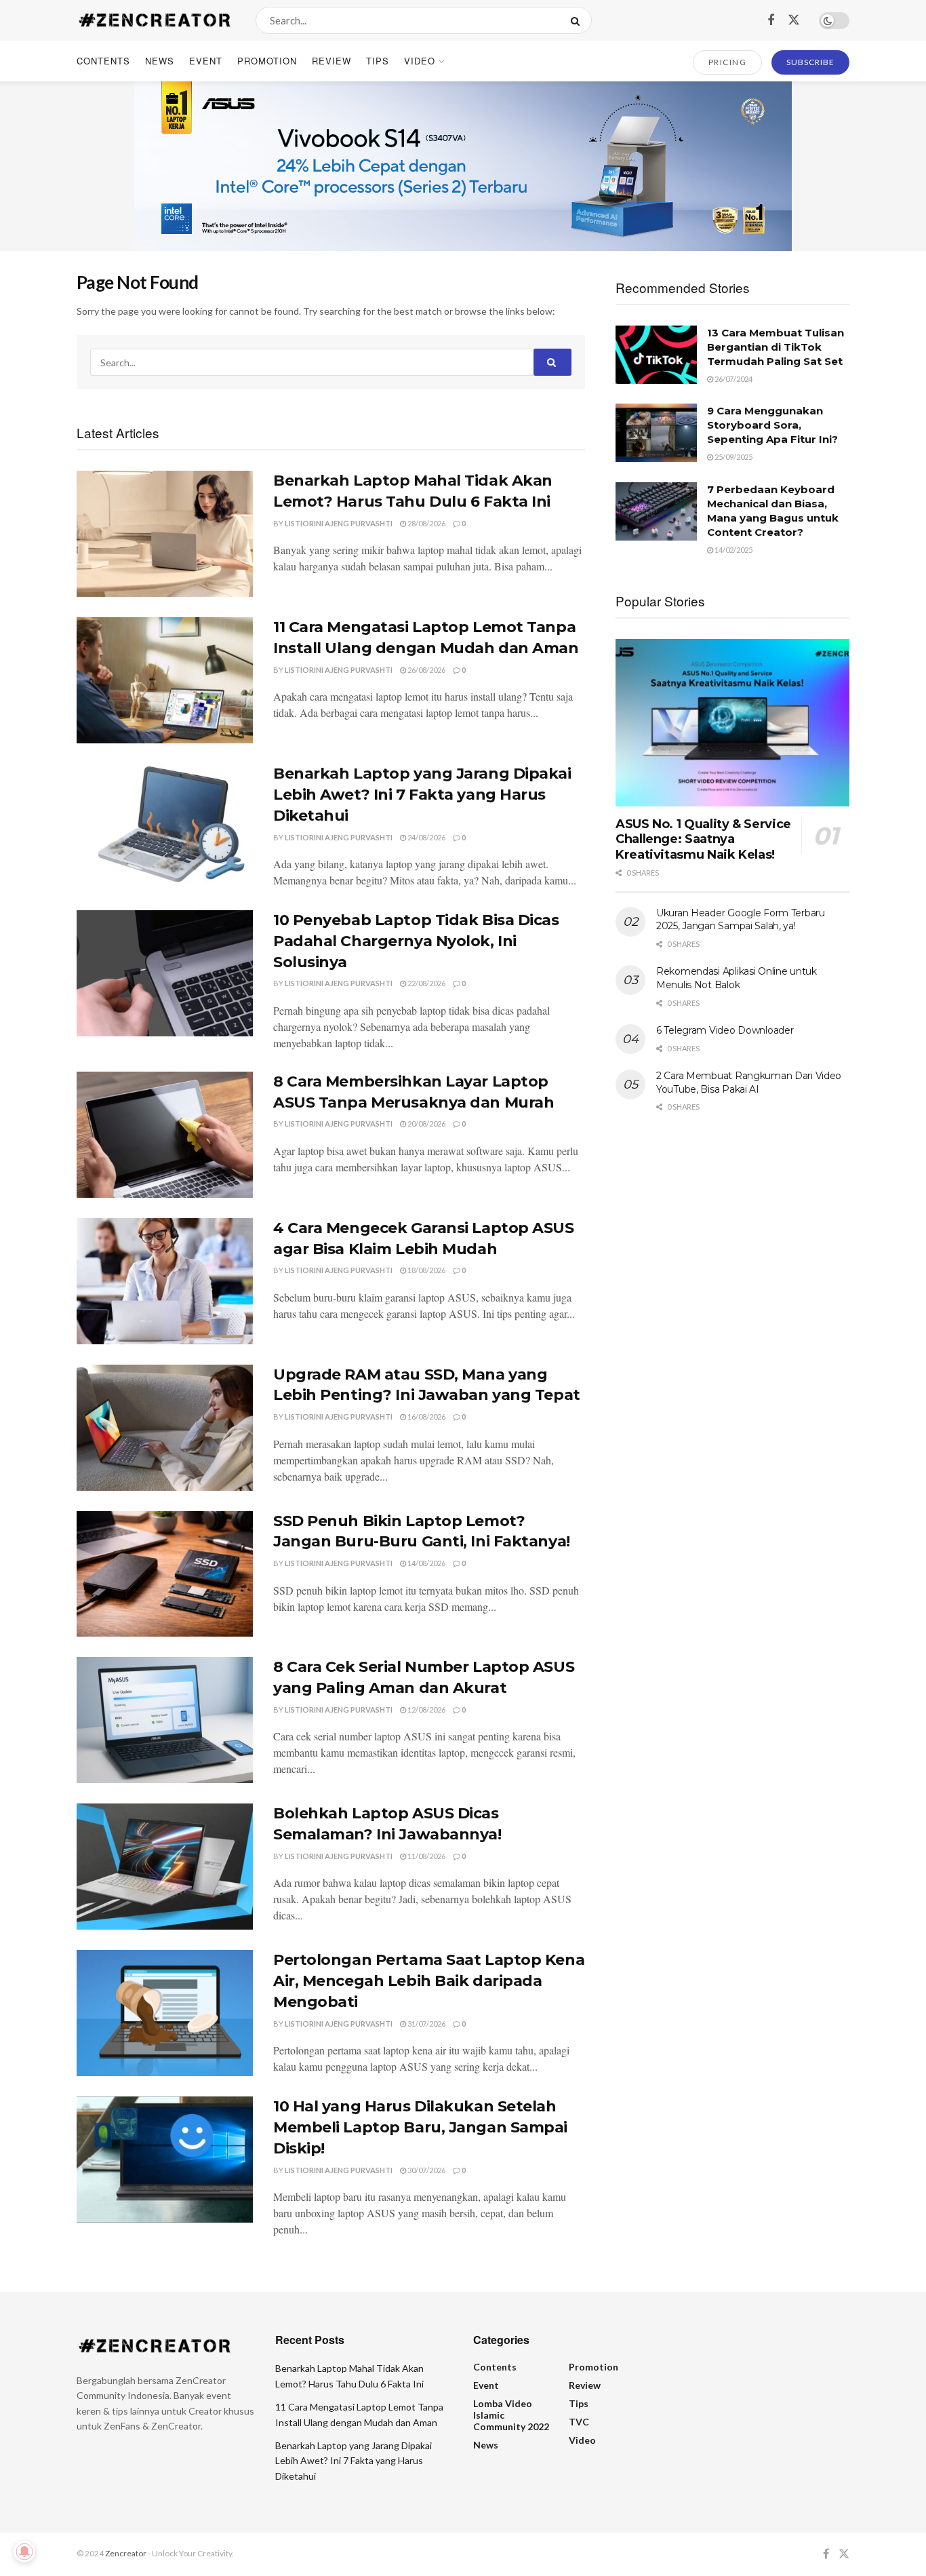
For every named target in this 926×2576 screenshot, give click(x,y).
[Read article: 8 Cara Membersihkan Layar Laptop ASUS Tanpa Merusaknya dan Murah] (165, 1135)
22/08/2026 (426, 983)
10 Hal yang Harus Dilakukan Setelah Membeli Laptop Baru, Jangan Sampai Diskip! (420, 2127)
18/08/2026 (426, 1270)
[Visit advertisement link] (463, 166)
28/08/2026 (426, 523)
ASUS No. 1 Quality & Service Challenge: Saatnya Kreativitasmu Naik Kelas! (703, 839)
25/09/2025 (733, 457)
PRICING (728, 62)
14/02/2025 (733, 550)
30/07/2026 (426, 2170)
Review (331, 61)
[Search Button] (578, 20)
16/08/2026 (426, 1417)
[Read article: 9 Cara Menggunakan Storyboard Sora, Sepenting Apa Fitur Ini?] (656, 433)
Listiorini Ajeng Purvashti (339, 523)
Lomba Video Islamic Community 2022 (511, 2415)
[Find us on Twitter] (794, 20)
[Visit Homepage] (154, 20)
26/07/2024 (733, 379)
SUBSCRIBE (810, 62)
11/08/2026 (426, 1856)
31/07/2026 (426, 2024)
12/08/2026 (426, 1710)
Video (420, 61)
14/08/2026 (426, 1563)
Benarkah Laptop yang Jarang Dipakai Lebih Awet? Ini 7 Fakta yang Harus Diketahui (422, 795)
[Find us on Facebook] (771, 20)
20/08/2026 (426, 1124)
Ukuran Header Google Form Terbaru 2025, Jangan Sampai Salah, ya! (741, 920)
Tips (378, 61)
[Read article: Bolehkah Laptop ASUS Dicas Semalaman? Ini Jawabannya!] (165, 1867)
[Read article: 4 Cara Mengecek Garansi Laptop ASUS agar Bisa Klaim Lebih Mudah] (165, 1281)
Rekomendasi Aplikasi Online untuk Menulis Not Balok (737, 978)
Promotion (267, 61)
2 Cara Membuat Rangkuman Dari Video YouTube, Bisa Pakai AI (749, 1082)
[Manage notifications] (24, 2552)
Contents (103, 61)
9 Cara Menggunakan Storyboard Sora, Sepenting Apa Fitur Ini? (772, 425)
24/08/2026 (426, 837)
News (160, 61)
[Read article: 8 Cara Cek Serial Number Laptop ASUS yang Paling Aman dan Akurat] (165, 1720)
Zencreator (126, 2553)
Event (206, 61)
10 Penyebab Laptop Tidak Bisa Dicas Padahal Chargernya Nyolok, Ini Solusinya (416, 941)
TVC (579, 2422)
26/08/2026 (426, 670)
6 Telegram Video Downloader (725, 1030)
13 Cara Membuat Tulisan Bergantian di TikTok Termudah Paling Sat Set (776, 347)
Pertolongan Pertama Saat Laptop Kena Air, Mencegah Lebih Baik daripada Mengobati (429, 1981)
